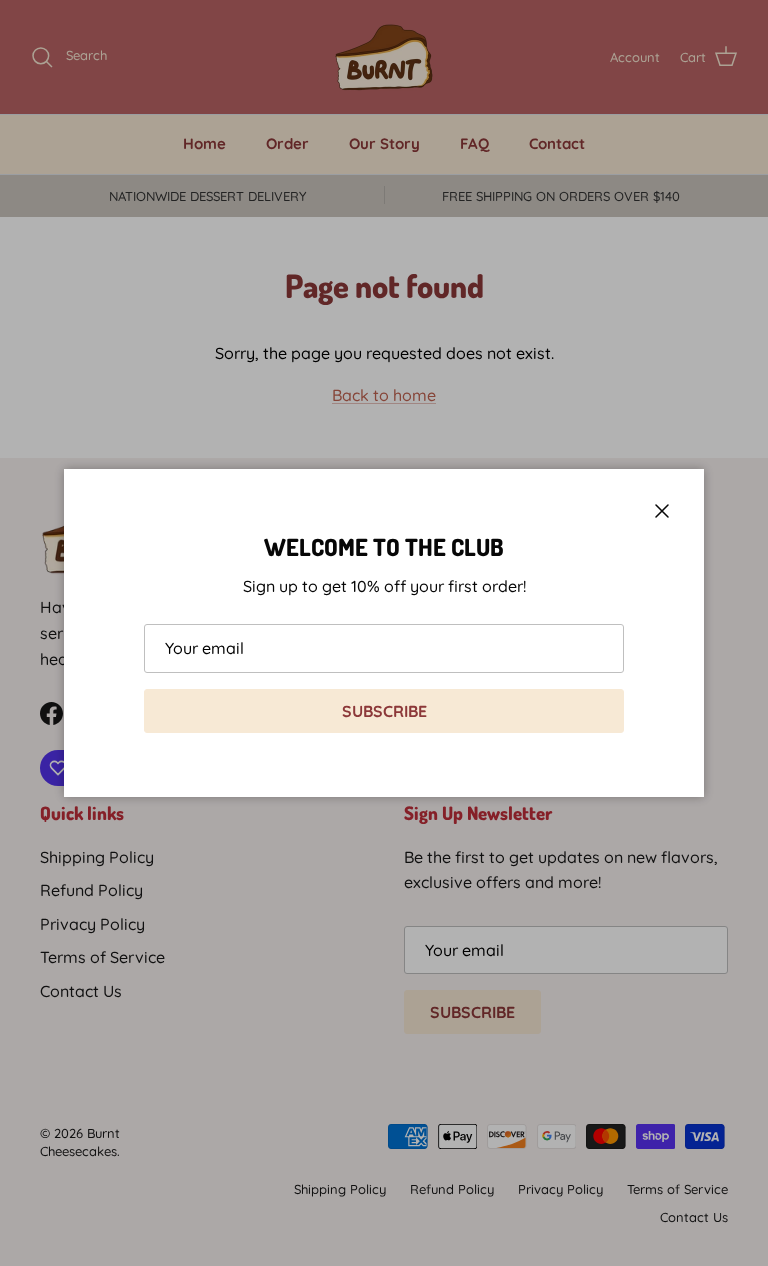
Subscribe (384, 711)
